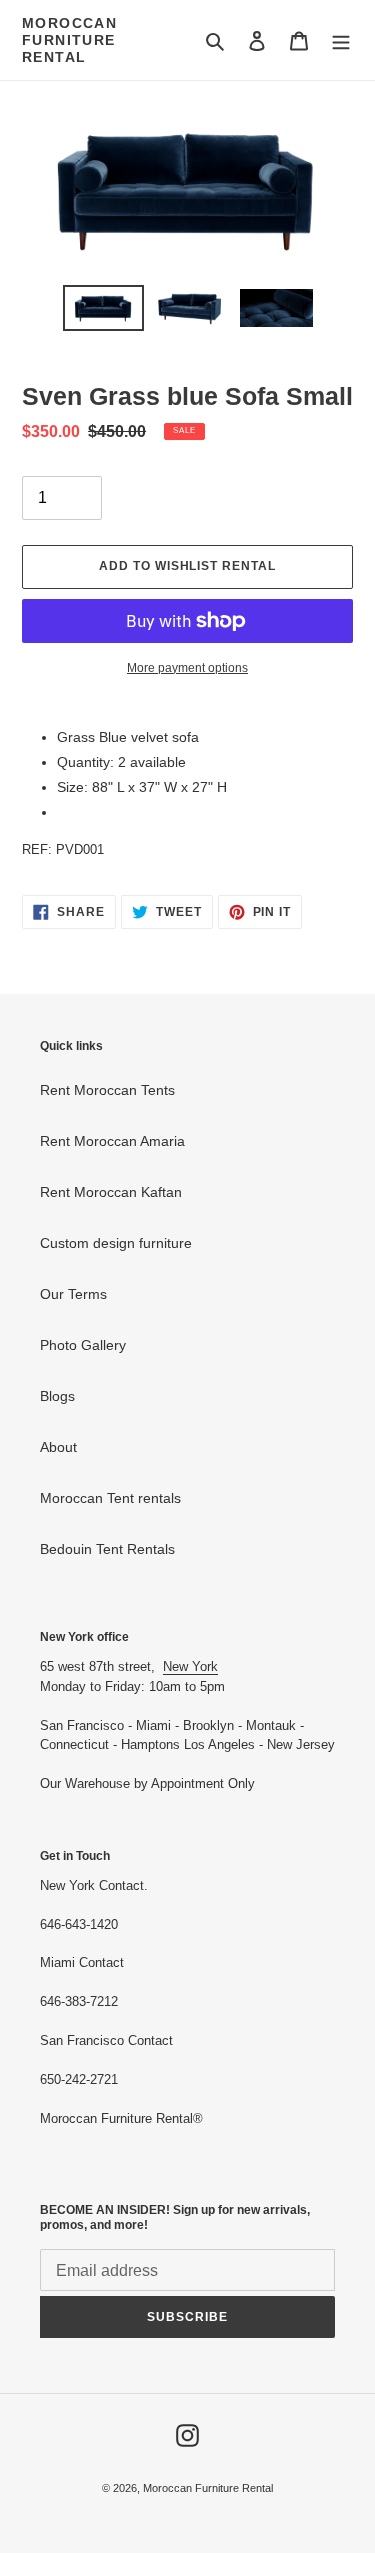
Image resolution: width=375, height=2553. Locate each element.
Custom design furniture (116, 1243)
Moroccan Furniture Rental (69, 40)
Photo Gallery (83, 1345)
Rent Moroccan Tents (107, 1090)
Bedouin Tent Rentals (107, 1549)
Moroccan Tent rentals (110, 1498)
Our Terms (73, 1294)
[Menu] (341, 40)
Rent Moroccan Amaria (112, 1141)
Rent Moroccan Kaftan (111, 1192)
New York (190, 1666)
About (58, 1447)
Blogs (57, 1396)
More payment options (187, 668)
